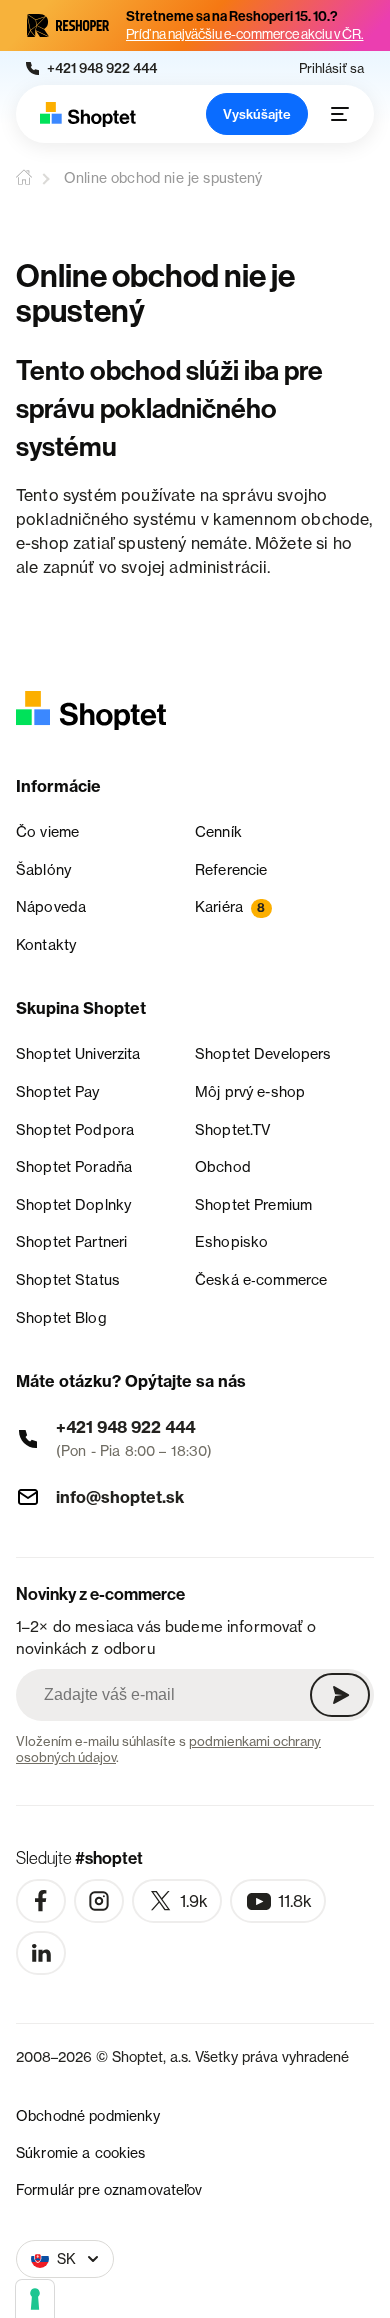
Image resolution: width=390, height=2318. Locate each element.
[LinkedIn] (41, 1953)
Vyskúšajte (257, 114)
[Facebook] (41, 1901)
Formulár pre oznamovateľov (109, 2189)
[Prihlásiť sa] (340, 1695)
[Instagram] (99, 1901)
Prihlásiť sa (331, 68)
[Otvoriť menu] (340, 114)
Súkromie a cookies (81, 2152)
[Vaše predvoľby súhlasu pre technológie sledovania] (35, 2299)
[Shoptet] (88, 114)
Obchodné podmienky (88, 2115)
